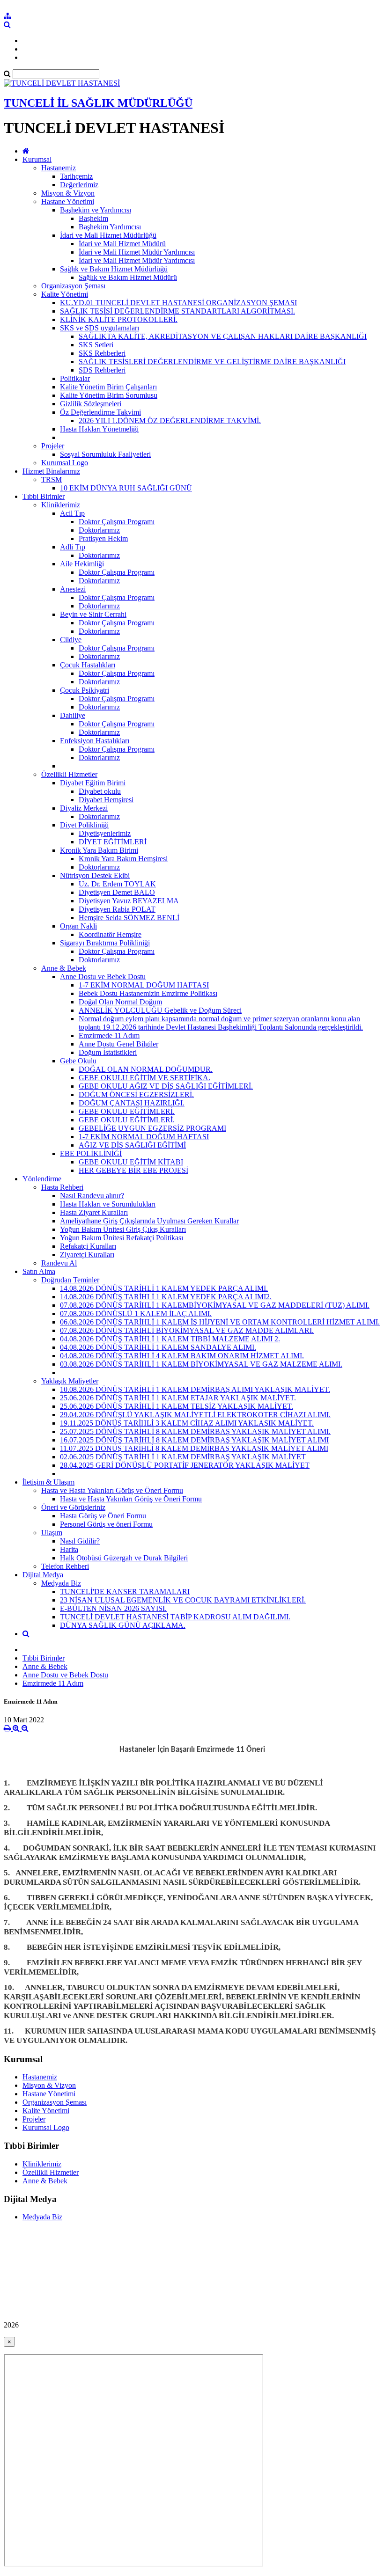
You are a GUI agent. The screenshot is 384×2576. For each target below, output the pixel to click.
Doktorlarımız (99, 530)
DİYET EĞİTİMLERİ (113, 842)
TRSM (52, 479)
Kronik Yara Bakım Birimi (99, 850)
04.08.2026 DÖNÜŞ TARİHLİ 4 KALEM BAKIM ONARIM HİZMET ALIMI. (182, 1356)
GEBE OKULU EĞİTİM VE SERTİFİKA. (144, 1078)
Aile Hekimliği (82, 564)
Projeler (53, 446)
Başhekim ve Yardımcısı (96, 210)
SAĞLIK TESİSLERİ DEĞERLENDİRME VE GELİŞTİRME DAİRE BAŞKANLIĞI (212, 362)
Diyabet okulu (100, 791)
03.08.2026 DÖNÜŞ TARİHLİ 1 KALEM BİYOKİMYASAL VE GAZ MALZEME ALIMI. (201, 1364)
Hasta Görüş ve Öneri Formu (103, 1516)
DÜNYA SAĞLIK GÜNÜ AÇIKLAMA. (123, 1625)
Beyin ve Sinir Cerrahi (93, 614)
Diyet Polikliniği (84, 825)
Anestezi (73, 589)
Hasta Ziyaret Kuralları (94, 1212)
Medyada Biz (61, 1583)
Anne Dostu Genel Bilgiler (118, 1044)
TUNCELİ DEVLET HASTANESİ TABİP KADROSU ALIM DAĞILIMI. (175, 1617)
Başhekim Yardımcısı (110, 227)
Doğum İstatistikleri (108, 1052)
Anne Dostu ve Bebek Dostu (103, 977)
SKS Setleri (96, 345)
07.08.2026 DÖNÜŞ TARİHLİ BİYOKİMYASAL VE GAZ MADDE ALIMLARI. (187, 1330)
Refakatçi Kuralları (88, 1246)
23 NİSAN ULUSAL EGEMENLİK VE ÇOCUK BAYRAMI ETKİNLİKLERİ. (183, 1600)
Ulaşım (52, 1533)
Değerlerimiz (79, 185)
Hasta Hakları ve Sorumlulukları (108, 1204)
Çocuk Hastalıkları (88, 665)
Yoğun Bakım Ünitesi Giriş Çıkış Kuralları (123, 1229)
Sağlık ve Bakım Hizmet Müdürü (128, 277)
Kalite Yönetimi (65, 294)
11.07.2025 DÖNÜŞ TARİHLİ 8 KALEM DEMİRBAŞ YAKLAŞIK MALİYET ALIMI (194, 1448)
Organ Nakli (78, 926)
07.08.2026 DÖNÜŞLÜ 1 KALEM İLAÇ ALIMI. (136, 1314)
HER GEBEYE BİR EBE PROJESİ (133, 1170)
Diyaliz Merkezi (84, 808)
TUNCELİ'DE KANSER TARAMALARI (125, 1592)
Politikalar (75, 378)
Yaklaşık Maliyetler (70, 1381)
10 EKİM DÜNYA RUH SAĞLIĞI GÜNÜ (126, 488)
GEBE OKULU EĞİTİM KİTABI (131, 1162)
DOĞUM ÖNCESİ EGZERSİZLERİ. (136, 1094)
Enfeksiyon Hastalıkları (95, 741)
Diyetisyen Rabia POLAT (117, 909)
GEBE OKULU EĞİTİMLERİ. (127, 1111)
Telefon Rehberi (65, 1566)
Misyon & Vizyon (68, 193)
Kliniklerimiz (61, 505)
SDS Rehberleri (102, 370)
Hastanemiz (59, 168)
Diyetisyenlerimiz (105, 833)
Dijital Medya (43, 1575)
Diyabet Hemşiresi (106, 800)
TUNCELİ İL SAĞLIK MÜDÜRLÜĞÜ (98, 103)
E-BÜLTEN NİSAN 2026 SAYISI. (113, 1608)
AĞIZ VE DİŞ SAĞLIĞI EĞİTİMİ (132, 1145)
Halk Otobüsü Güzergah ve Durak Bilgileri (124, 1558)
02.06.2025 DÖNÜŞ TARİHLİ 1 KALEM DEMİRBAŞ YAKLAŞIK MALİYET (183, 1457)
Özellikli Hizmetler (69, 774)
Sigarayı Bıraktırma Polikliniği (105, 943)
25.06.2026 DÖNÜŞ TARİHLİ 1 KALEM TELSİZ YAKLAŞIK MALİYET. (177, 1406)
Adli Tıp (73, 547)
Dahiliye (73, 715)
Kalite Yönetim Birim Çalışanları (108, 387)
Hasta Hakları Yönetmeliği (99, 429)
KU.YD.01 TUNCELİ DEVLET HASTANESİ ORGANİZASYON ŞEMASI (178, 303)
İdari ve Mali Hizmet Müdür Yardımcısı (137, 252)
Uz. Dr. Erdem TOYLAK (117, 884)
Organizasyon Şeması (73, 286)
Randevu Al (59, 1263)
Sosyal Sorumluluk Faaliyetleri (105, 454)
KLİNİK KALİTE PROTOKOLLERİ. (119, 319)
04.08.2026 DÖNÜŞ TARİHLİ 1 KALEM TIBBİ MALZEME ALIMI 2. (170, 1339)
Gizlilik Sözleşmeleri (91, 404)
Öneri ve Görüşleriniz (73, 1507)
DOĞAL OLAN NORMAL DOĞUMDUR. (146, 1069)
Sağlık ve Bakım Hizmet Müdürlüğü (114, 269)
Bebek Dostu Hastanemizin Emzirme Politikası (148, 993)
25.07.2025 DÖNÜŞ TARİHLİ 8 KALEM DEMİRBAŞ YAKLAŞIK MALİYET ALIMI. (195, 1431)
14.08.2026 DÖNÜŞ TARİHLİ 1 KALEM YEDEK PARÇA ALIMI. (164, 1288)
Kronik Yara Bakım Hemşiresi (123, 859)
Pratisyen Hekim (103, 538)
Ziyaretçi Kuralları (87, 1255)
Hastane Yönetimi (68, 201)
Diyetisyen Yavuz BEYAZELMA (129, 901)
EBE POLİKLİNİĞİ (91, 1153)
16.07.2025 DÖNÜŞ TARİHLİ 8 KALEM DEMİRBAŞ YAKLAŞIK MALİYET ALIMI (194, 1440)
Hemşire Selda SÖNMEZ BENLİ (129, 918)
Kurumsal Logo (65, 463)
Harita (69, 1549)
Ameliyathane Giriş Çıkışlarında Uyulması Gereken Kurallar (149, 1221)
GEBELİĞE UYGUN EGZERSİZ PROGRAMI (152, 1128)
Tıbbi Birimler (44, 496)
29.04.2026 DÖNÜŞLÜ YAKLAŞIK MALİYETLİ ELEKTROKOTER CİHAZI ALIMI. (195, 1415)
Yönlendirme (42, 1179)
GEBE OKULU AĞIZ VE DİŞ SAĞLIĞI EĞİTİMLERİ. (166, 1086)
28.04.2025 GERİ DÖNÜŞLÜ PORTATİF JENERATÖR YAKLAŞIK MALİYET (185, 1465)
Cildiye (71, 640)
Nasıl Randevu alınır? (92, 1196)
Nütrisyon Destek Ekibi (95, 875)
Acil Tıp (72, 513)
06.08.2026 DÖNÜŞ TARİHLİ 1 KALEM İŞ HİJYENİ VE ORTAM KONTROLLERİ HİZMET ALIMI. (220, 1322)
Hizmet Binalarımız (51, 471)
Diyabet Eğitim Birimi (93, 783)
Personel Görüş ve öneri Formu (106, 1524)
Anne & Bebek (64, 968)
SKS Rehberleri (102, 353)
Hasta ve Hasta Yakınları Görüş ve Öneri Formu (112, 1490)
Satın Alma (39, 1271)
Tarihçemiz (76, 176)
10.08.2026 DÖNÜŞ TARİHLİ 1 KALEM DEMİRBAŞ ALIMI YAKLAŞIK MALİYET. (195, 1389)
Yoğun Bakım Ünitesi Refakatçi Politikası (122, 1238)
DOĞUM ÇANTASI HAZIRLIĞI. (132, 1103)
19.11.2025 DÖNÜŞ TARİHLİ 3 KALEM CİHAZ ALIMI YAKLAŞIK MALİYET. (187, 1423)
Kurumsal (37, 159)
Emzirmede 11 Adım (109, 1036)
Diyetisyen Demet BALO (117, 892)
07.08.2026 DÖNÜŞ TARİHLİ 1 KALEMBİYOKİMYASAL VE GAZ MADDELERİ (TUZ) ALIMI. (215, 1305)
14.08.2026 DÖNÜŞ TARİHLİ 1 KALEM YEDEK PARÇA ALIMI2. (166, 1297)
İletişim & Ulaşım (48, 1482)
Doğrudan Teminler (70, 1280)
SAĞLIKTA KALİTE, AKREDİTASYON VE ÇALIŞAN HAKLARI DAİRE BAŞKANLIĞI (223, 336)
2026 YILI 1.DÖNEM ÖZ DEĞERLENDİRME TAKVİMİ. (170, 421)
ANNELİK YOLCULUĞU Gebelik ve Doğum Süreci (160, 1010)
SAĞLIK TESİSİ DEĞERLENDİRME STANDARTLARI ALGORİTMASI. (177, 311)
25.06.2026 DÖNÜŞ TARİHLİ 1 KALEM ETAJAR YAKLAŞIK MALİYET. (178, 1398)
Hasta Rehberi (62, 1187)
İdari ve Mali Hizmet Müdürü (122, 244)
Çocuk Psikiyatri (85, 690)
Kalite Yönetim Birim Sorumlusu (109, 395)
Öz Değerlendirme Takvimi (100, 412)
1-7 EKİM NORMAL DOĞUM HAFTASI (144, 985)
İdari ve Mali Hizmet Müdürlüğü (108, 235)
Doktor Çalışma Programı (117, 522)
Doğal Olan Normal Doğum (120, 1002)
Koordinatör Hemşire (110, 934)
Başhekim (93, 218)
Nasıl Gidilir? (80, 1541)
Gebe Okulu (78, 1061)
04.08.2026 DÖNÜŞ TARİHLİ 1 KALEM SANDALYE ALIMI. (158, 1347)
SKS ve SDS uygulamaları (100, 328)
